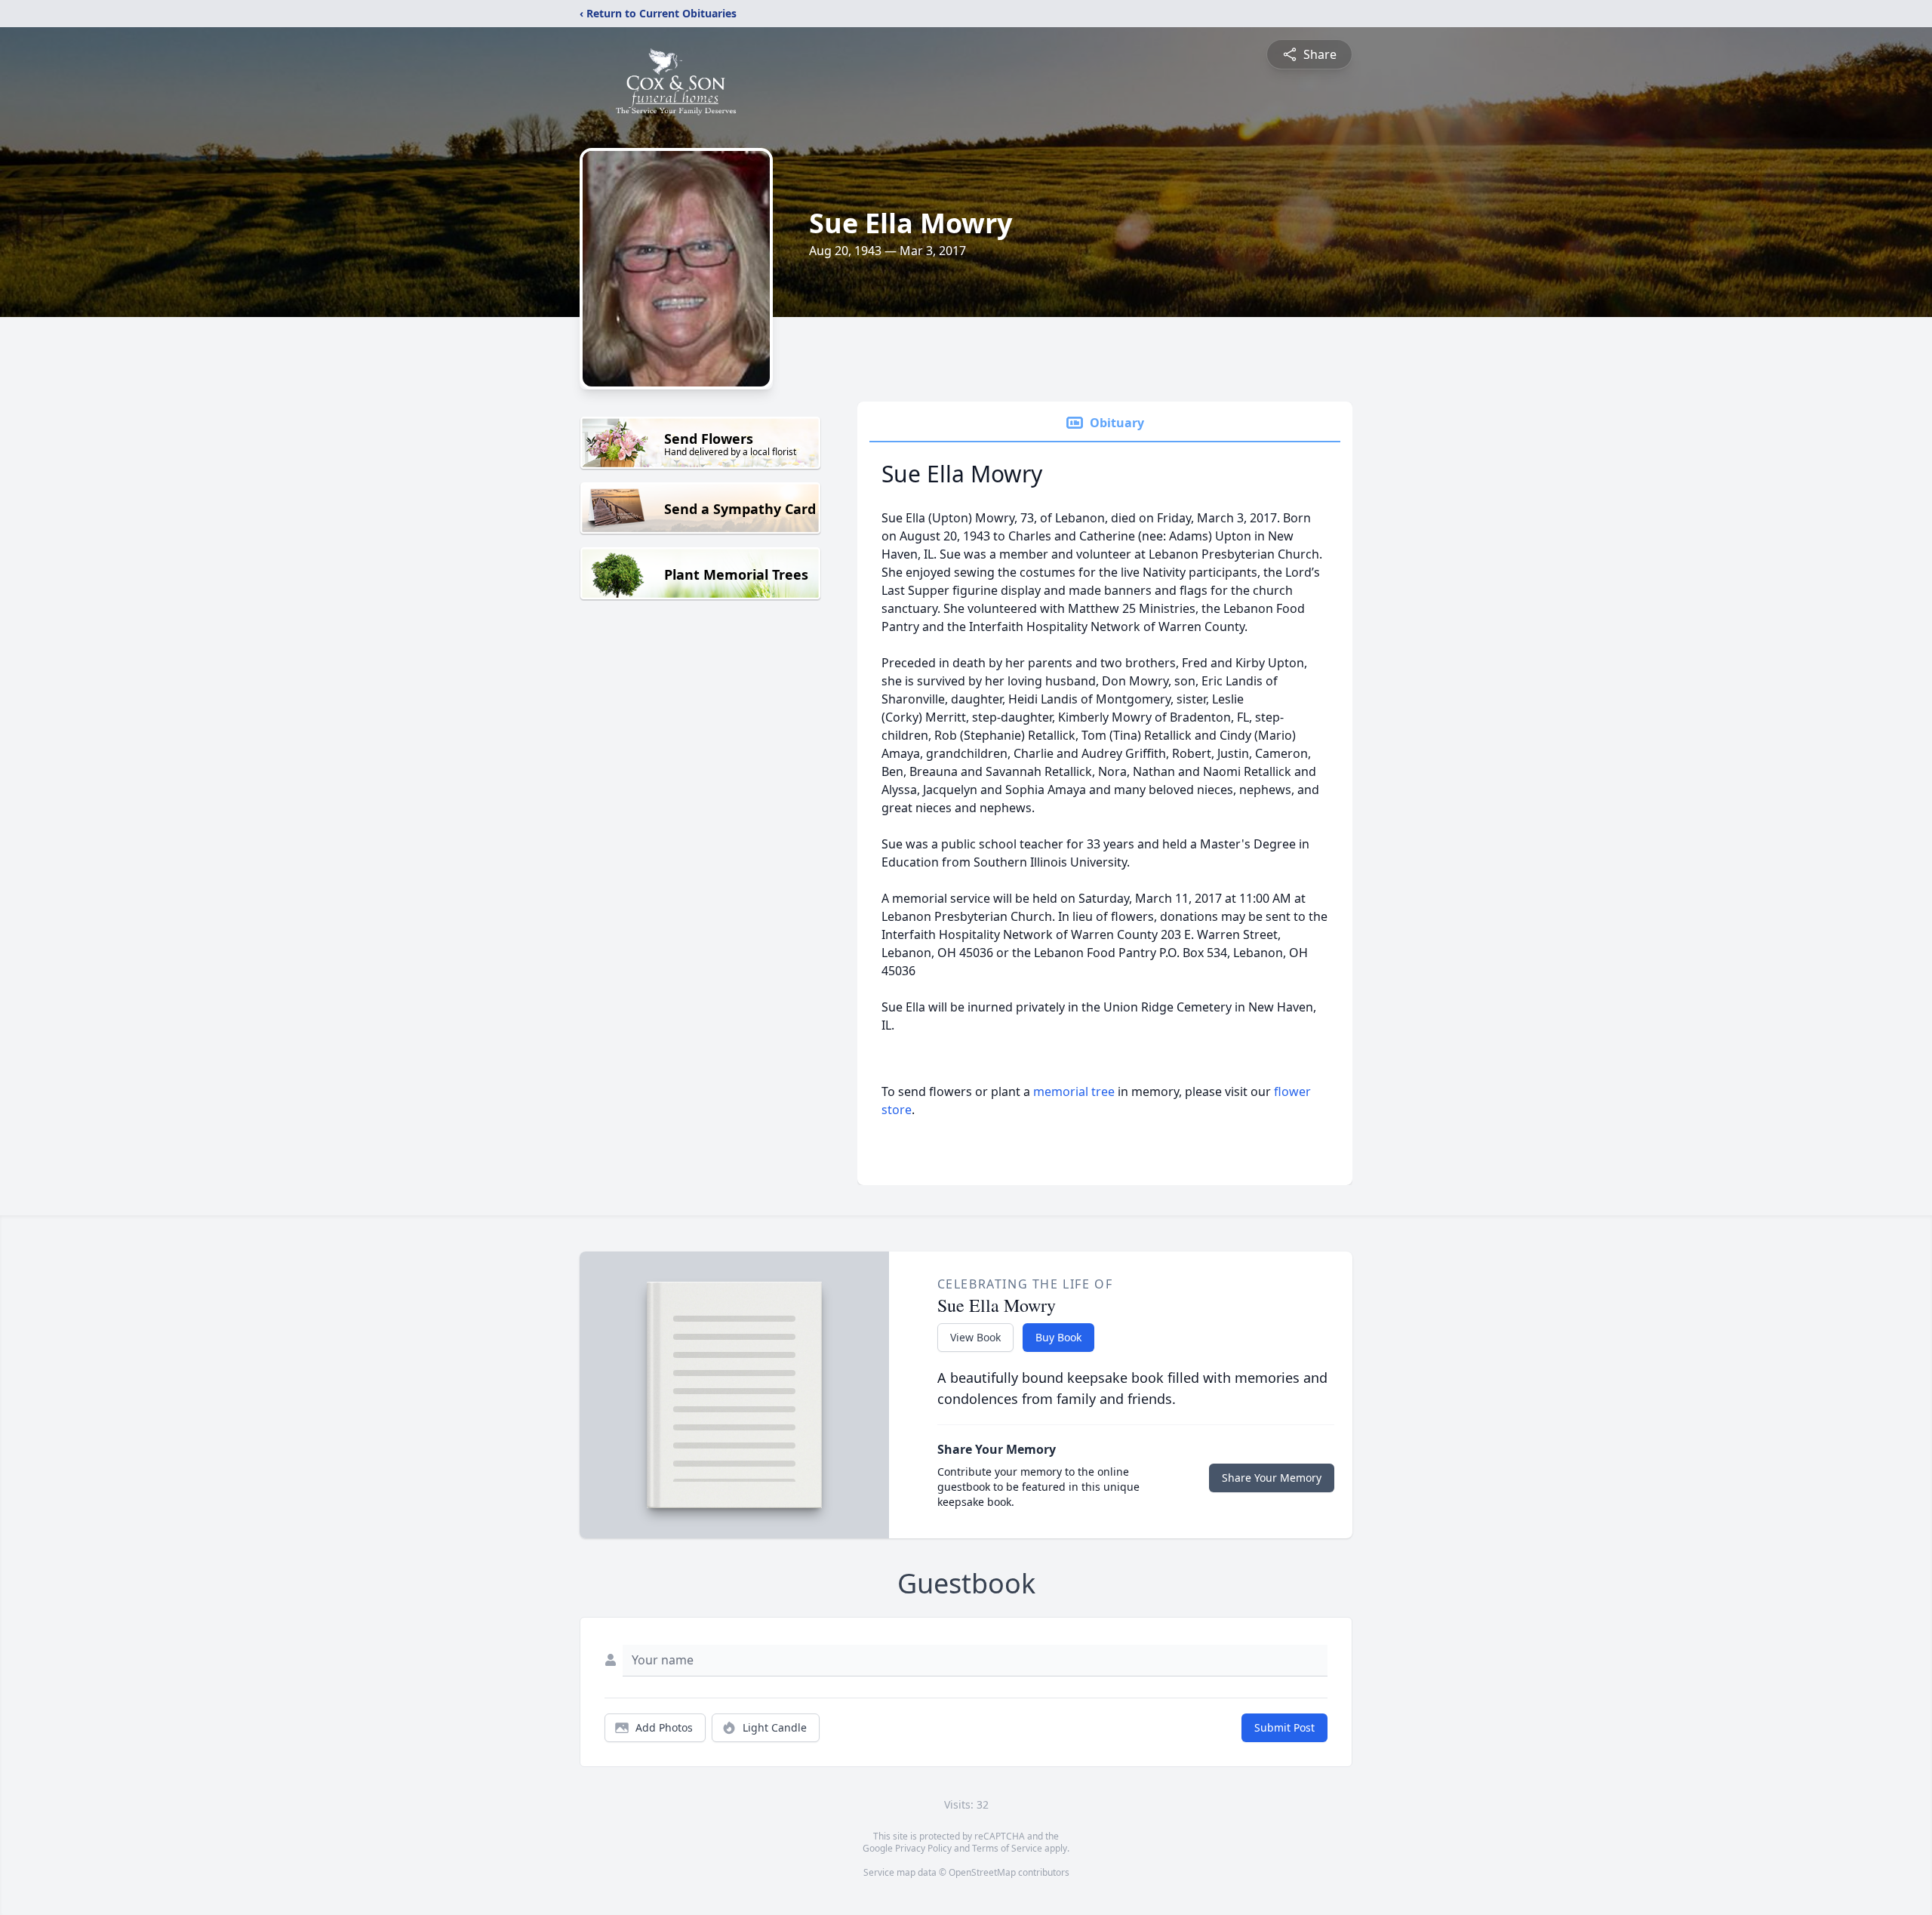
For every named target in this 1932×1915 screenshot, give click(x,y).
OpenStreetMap (982, 1872)
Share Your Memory (1272, 1478)
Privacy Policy (923, 1848)
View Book (975, 1337)
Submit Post (1284, 1727)
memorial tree (1074, 1091)
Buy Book (1058, 1337)
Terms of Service (1007, 1848)
